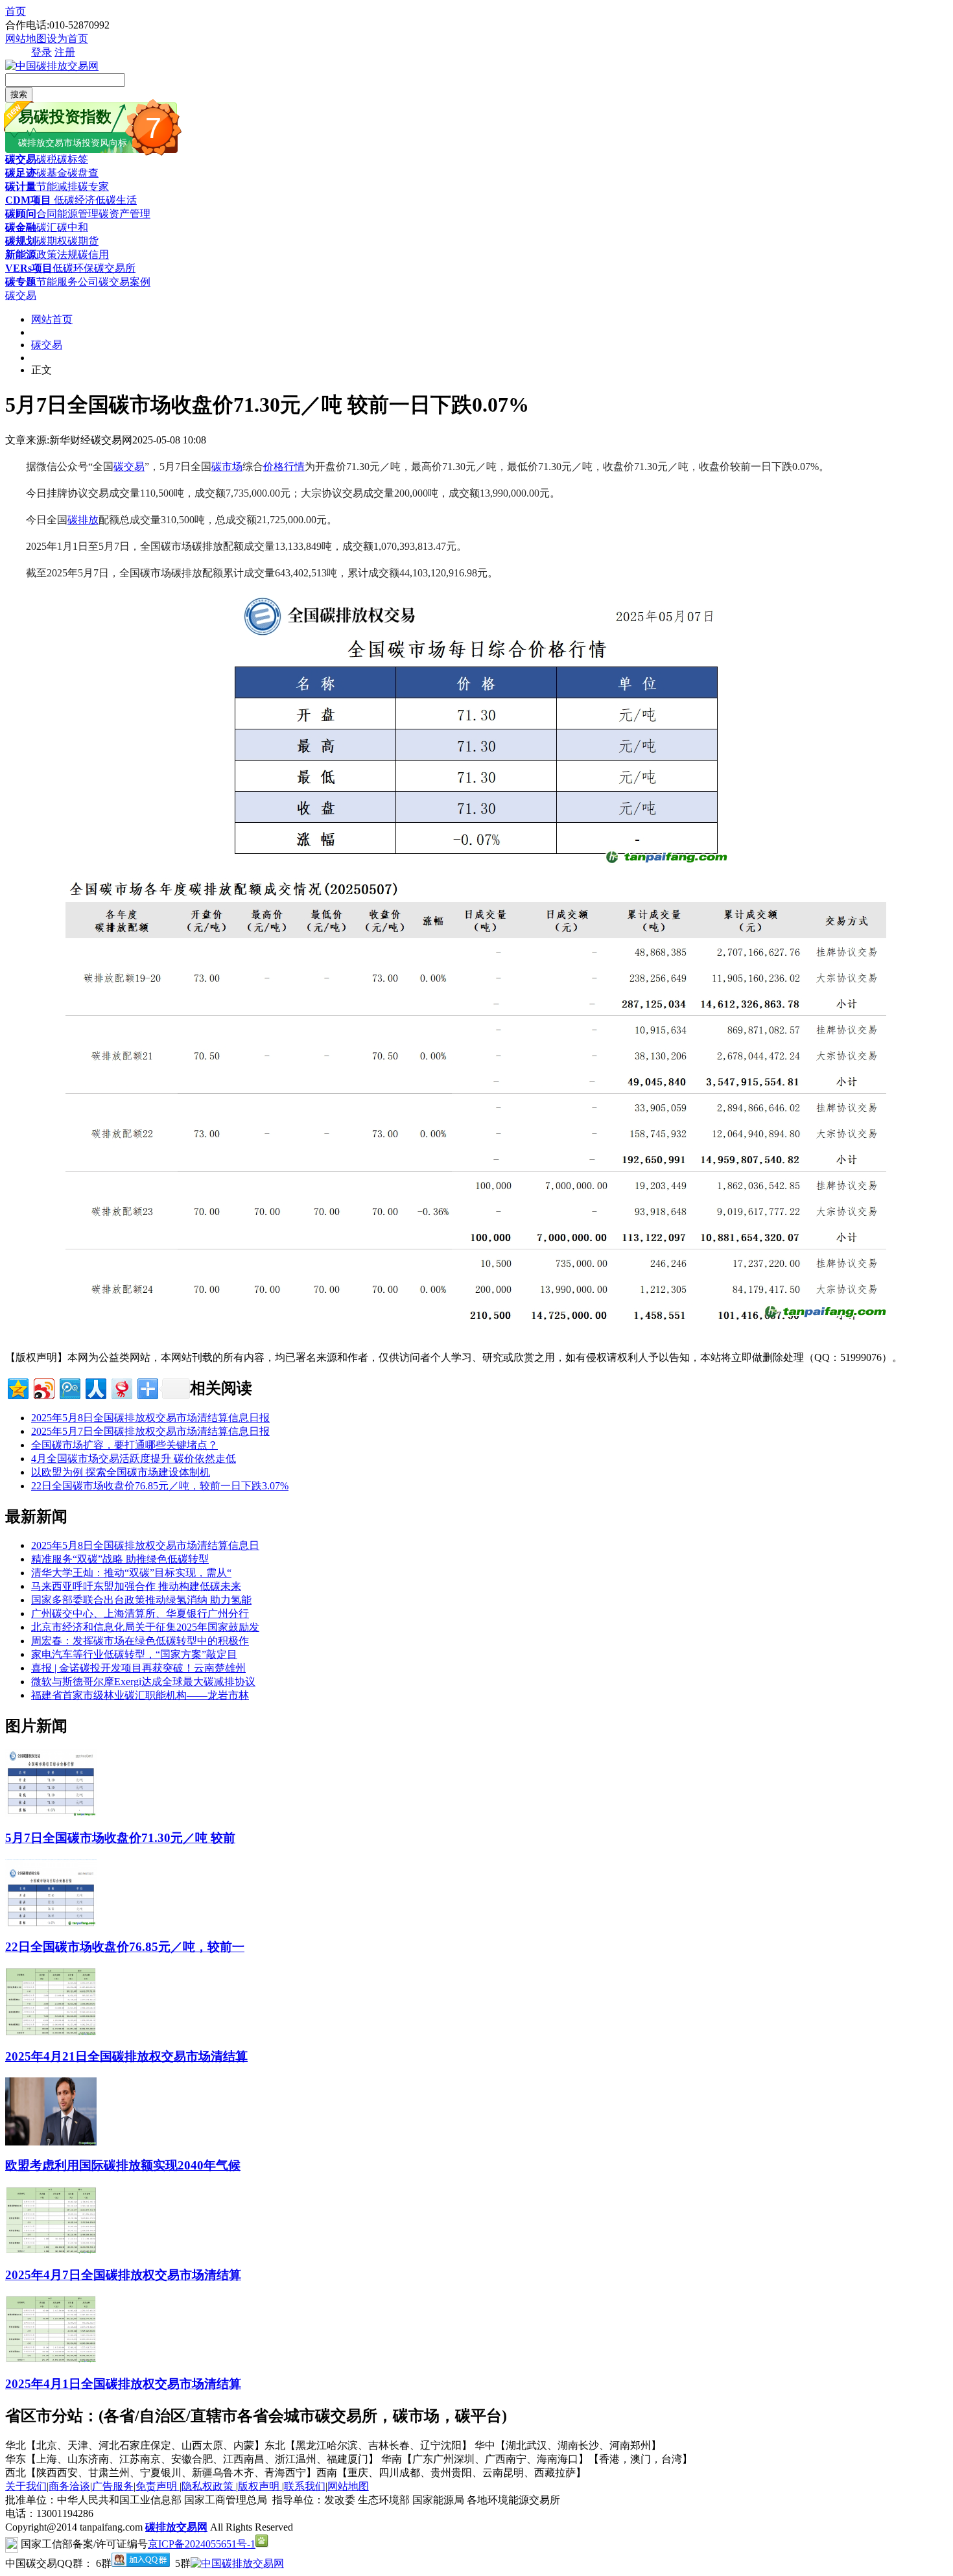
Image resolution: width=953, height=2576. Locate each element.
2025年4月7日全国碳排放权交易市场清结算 (123, 2275)
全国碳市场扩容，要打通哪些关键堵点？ (124, 1445)
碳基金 (52, 173)
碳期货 (83, 241)
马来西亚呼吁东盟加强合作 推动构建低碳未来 (136, 1586)
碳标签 (73, 159)
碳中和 (73, 227)
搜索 (19, 94)
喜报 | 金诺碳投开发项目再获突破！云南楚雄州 (138, 1668)
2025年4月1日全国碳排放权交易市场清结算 (123, 2384)
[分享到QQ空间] (17, 1387)
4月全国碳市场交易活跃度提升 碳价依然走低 (134, 1459)
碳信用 (93, 254)
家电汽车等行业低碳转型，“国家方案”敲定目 (134, 1654)
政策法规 (57, 254)
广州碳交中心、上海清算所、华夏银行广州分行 (140, 1613)
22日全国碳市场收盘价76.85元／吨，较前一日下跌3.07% (160, 1486)
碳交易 (21, 159)
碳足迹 (21, 173)
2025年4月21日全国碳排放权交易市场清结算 (126, 2056)
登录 (41, 52)
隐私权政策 (209, 2486)
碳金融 (21, 227)
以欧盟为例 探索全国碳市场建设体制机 (121, 1472)
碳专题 (21, 282)
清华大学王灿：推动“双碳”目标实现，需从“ (131, 1573)
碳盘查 (83, 173)
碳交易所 (115, 268)
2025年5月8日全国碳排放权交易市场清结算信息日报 (150, 1418)
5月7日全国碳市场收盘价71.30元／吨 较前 (120, 1838)
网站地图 (26, 39)
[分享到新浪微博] (43, 1387)
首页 (16, 11)
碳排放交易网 (176, 2527)
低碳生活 (116, 200)
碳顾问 (21, 214)
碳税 (47, 159)
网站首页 (52, 319)
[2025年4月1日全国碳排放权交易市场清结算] (51, 2360)
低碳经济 (73, 200)
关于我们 (26, 2486)
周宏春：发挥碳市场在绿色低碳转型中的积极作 (140, 1641)
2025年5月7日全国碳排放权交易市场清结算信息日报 (150, 1431)
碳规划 (21, 241)
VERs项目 (29, 268)
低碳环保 (73, 268)
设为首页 (67, 39)
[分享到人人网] (95, 1387)
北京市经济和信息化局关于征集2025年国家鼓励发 (145, 1627)
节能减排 (57, 186)
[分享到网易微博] (121, 1387)
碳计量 (21, 186)
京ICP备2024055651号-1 (202, 2544)
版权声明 (260, 2486)
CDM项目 (28, 200)
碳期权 (52, 241)
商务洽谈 (69, 2486)
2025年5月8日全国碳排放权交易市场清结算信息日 (145, 1545)
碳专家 (93, 186)
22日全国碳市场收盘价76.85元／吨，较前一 (125, 1947)
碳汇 (47, 227)
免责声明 (158, 2486)
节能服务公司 (67, 282)
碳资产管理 (124, 214)
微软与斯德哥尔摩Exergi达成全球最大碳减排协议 (143, 1682)
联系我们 (305, 2486)
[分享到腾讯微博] (69, 1387)
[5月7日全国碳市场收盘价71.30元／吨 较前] (51, 1814)
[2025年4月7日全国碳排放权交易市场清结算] (51, 2251)
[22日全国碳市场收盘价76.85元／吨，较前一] (51, 1923)
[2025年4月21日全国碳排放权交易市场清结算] (51, 2032)
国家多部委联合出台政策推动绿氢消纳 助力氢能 (141, 1600)
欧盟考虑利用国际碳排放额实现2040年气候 (123, 2165)
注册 (65, 52)
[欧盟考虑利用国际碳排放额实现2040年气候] (51, 2142)
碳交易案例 (124, 282)
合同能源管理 (67, 214)
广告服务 (113, 2486)
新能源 (21, 254)
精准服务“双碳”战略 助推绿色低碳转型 (120, 1559)
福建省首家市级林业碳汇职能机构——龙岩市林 (140, 1695)
